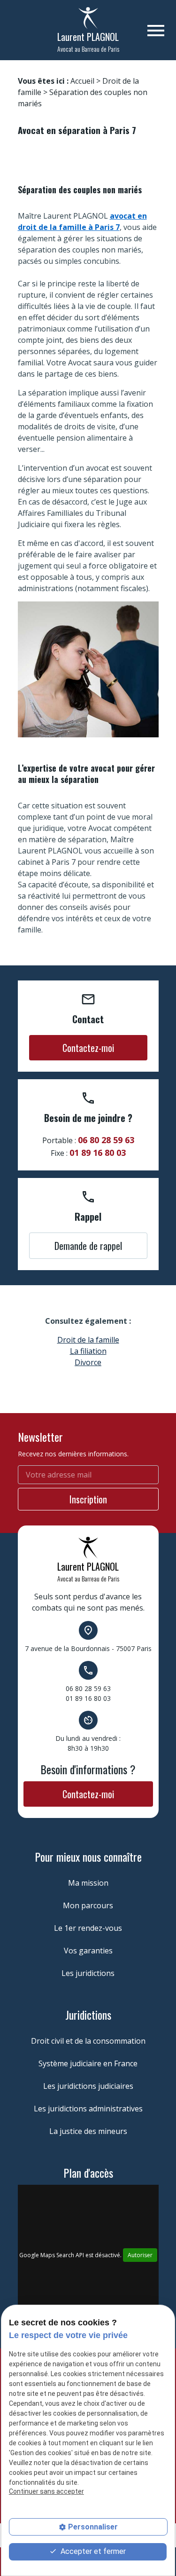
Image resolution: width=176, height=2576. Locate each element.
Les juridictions (88, 1973)
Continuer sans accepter (46, 2491)
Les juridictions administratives (88, 2109)
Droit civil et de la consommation (88, 2041)
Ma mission (88, 1883)
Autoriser (140, 2255)
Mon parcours (88, 1905)
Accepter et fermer (92, 2551)
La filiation (88, 1351)
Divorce (88, 1362)
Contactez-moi (88, 1048)
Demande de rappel (88, 1246)
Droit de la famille (88, 1340)
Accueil (82, 81)
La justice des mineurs (88, 2131)
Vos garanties (88, 1951)
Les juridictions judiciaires (88, 2086)
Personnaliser (93, 2527)
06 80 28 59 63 (106, 1140)
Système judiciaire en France (88, 2063)
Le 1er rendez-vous (88, 1928)
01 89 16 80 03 (98, 1153)
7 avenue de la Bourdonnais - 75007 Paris (88, 1648)
